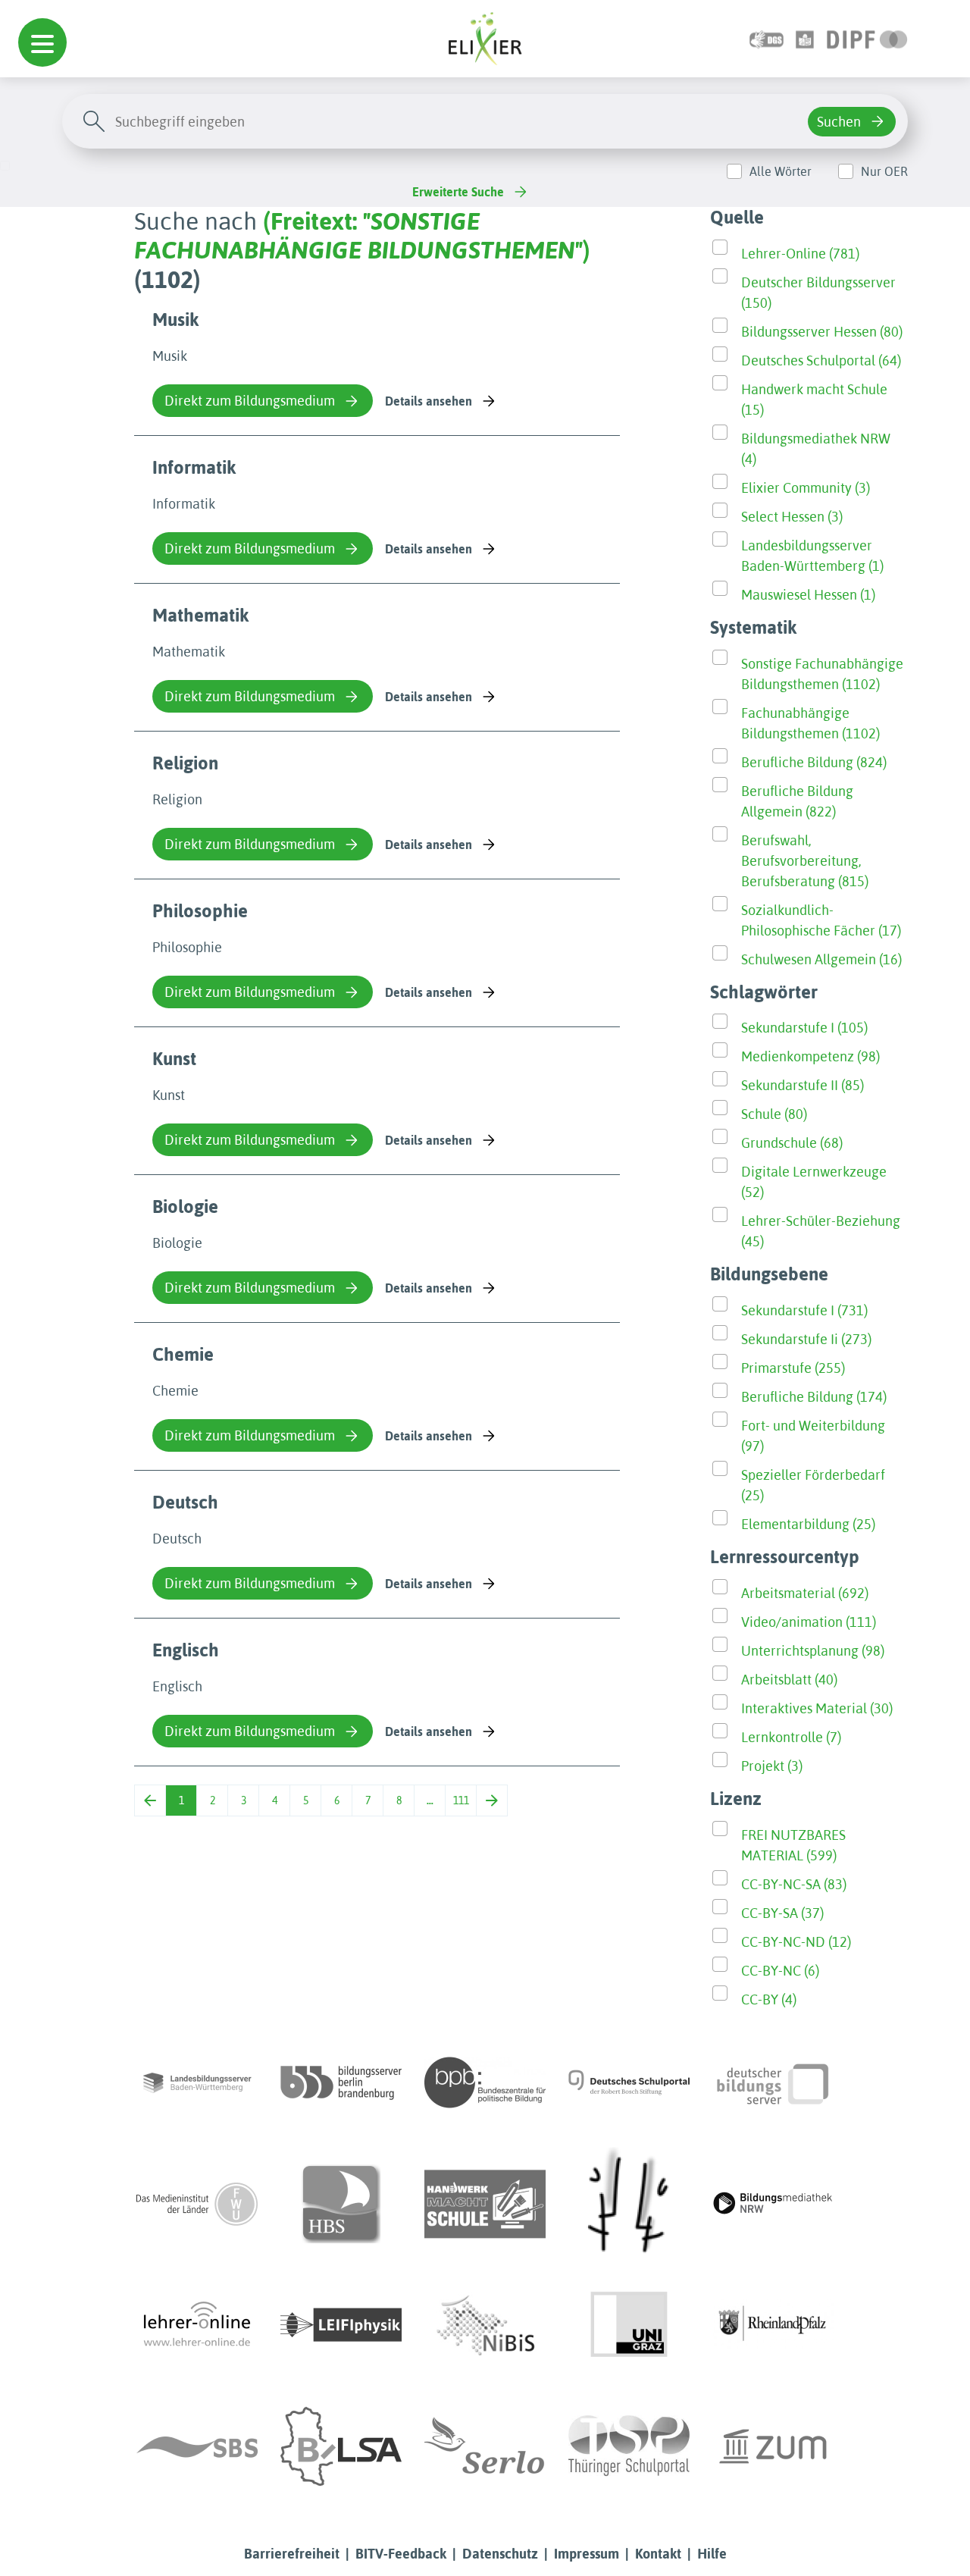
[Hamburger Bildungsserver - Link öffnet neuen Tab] (341, 2204)
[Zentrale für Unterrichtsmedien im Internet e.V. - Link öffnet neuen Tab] (773, 2446)
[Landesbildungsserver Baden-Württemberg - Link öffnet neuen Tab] (197, 2082)
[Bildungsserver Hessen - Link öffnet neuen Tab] (629, 2204)
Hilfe (712, 2554)
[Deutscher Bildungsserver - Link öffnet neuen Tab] (773, 2082)
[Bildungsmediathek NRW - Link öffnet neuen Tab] (773, 2204)
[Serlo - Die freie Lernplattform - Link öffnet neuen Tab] (485, 2446)
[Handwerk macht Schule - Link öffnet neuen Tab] (485, 2204)
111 (461, 1800)
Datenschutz (500, 2554)
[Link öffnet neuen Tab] (867, 38)
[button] (42, 42)
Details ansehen (429, 401)
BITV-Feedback (401, 2554)
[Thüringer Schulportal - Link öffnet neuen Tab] (629, 2446)
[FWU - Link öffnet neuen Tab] (197, 2204)
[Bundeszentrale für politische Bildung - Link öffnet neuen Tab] (485, 2082)
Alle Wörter (781, 171)
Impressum (587, 2554)
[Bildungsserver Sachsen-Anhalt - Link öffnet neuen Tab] (341, 2446)
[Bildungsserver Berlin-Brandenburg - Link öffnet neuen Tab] (341, 2082)
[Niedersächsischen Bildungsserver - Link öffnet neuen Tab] (485, 2325)
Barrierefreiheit (292, 2554)
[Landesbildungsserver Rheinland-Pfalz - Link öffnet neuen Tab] (773, 2325)
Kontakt (658, 2554)
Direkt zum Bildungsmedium (250, 401)
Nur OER (884, 171)
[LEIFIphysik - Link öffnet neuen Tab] (341, 2325)
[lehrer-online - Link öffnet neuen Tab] (197, 2325)
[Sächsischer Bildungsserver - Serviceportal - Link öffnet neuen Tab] (197, 2446)
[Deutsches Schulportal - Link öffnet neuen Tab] (629, 2082)
